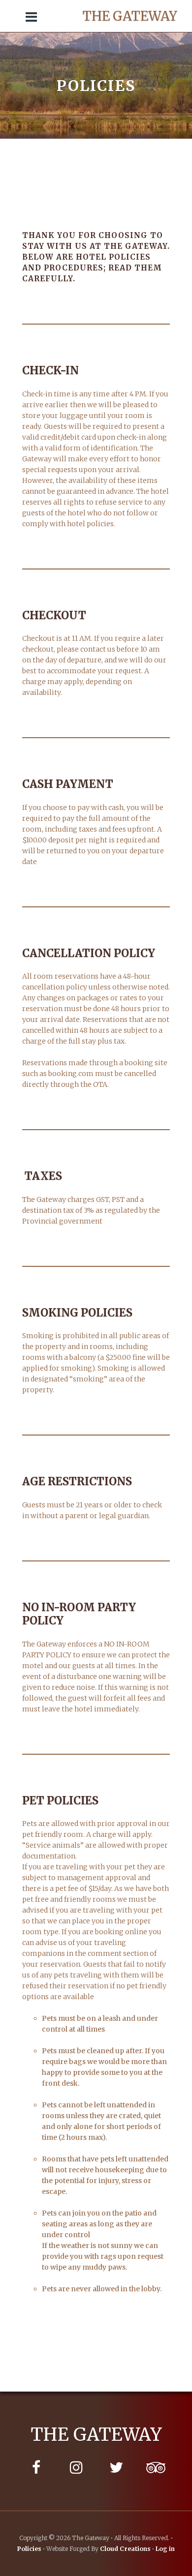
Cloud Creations (125, 2549)
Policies (29, 2549)
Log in (165, 2549)
